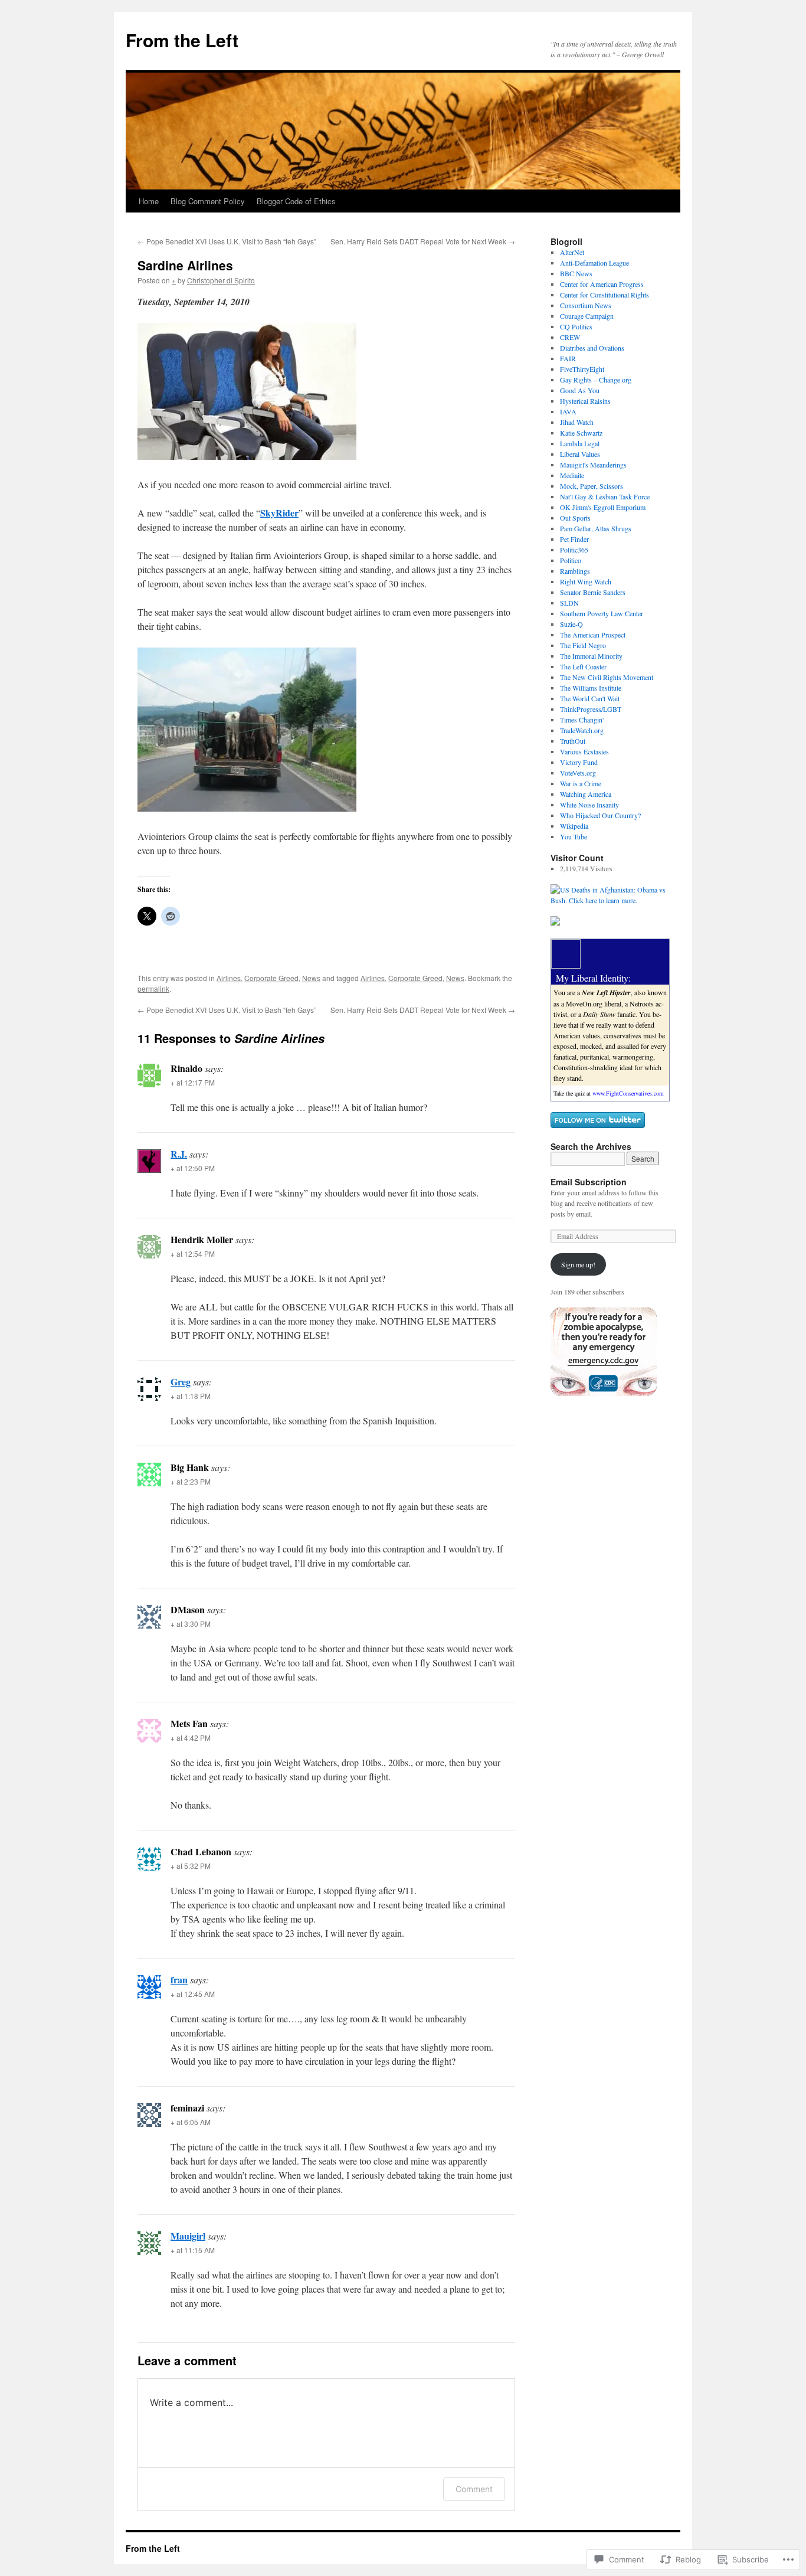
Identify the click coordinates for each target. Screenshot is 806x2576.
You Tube (574, 836)
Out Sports (575, 518)
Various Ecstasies (584, 751)
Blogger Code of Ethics (296, 201)
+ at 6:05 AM (191, 2122)
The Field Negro (583, 645)
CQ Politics (576, 326)
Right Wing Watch (586, 581)
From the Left (182, 40)
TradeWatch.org (582, 730)
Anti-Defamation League (594, 263)
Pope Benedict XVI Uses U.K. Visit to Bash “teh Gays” (227, 241)
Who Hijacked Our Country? (600, 815)
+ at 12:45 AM (193, 1994)
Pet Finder (574, 539)
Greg (181, 1382)
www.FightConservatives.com (628, 1093)
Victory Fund (579, 762)
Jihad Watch (577, 422)
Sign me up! (578, 1264)
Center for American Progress (602, 284)
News (311, 978)
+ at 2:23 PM (191, 1481)
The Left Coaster (583, 666)
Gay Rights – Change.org (596, 380)
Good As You (580, 390)
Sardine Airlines (185, 265)
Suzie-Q (571, 624)
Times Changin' (582, 720)
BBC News (576, 273)
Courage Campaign (587, 316)
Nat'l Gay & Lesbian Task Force (605, 496)
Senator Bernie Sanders (593, 592)
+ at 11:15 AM (193, 2250)
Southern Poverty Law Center (602, 613)
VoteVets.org (578, 773)
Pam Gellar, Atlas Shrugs (596, 528)
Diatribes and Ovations (592, 348)
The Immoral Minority (591, 656)
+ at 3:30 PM (191, 1624)
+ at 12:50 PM (193, 1168)
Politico (571, 560)
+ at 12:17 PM (193, 1082)
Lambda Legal (580, 443)
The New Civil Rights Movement (607, 677)
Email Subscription (589, 1182)
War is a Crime (581, 783)
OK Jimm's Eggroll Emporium (603, 507)
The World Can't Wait (590, 698)
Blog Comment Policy (208, 201)
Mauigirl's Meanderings (593, 465)
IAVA (568, 411)
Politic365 (574, 550)
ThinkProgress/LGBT (591, 709)
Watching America (586, 794)
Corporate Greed (271, 978)
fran (179, 1980)
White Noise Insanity (589, 805)
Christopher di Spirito (221, 280)
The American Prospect (593, 635)
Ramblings (575, 571)
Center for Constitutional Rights (604, 295)
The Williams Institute (591, 688)
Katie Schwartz (581, 433)
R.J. (179, 1154)
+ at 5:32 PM (191, 1866)
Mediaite (572, 475)
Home (149, 201)
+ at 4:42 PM (191, 1738)
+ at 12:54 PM (193, 1253)
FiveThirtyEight (582, 369)
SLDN (569, 603)
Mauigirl (188, 2236)
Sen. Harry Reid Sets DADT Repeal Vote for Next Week (423, 241)
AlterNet (572, 252)
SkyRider (279, 513)
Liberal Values (580, 454)
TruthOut (573, 741)
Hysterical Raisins (585, 401)
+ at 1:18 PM (191, 1396)
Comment (474, 2489)
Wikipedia (574, 826)
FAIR (568, 358)
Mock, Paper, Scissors (592, 486)
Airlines (229, 978)
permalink (153, 988)
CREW (570, 337)
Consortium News (586, 305)
